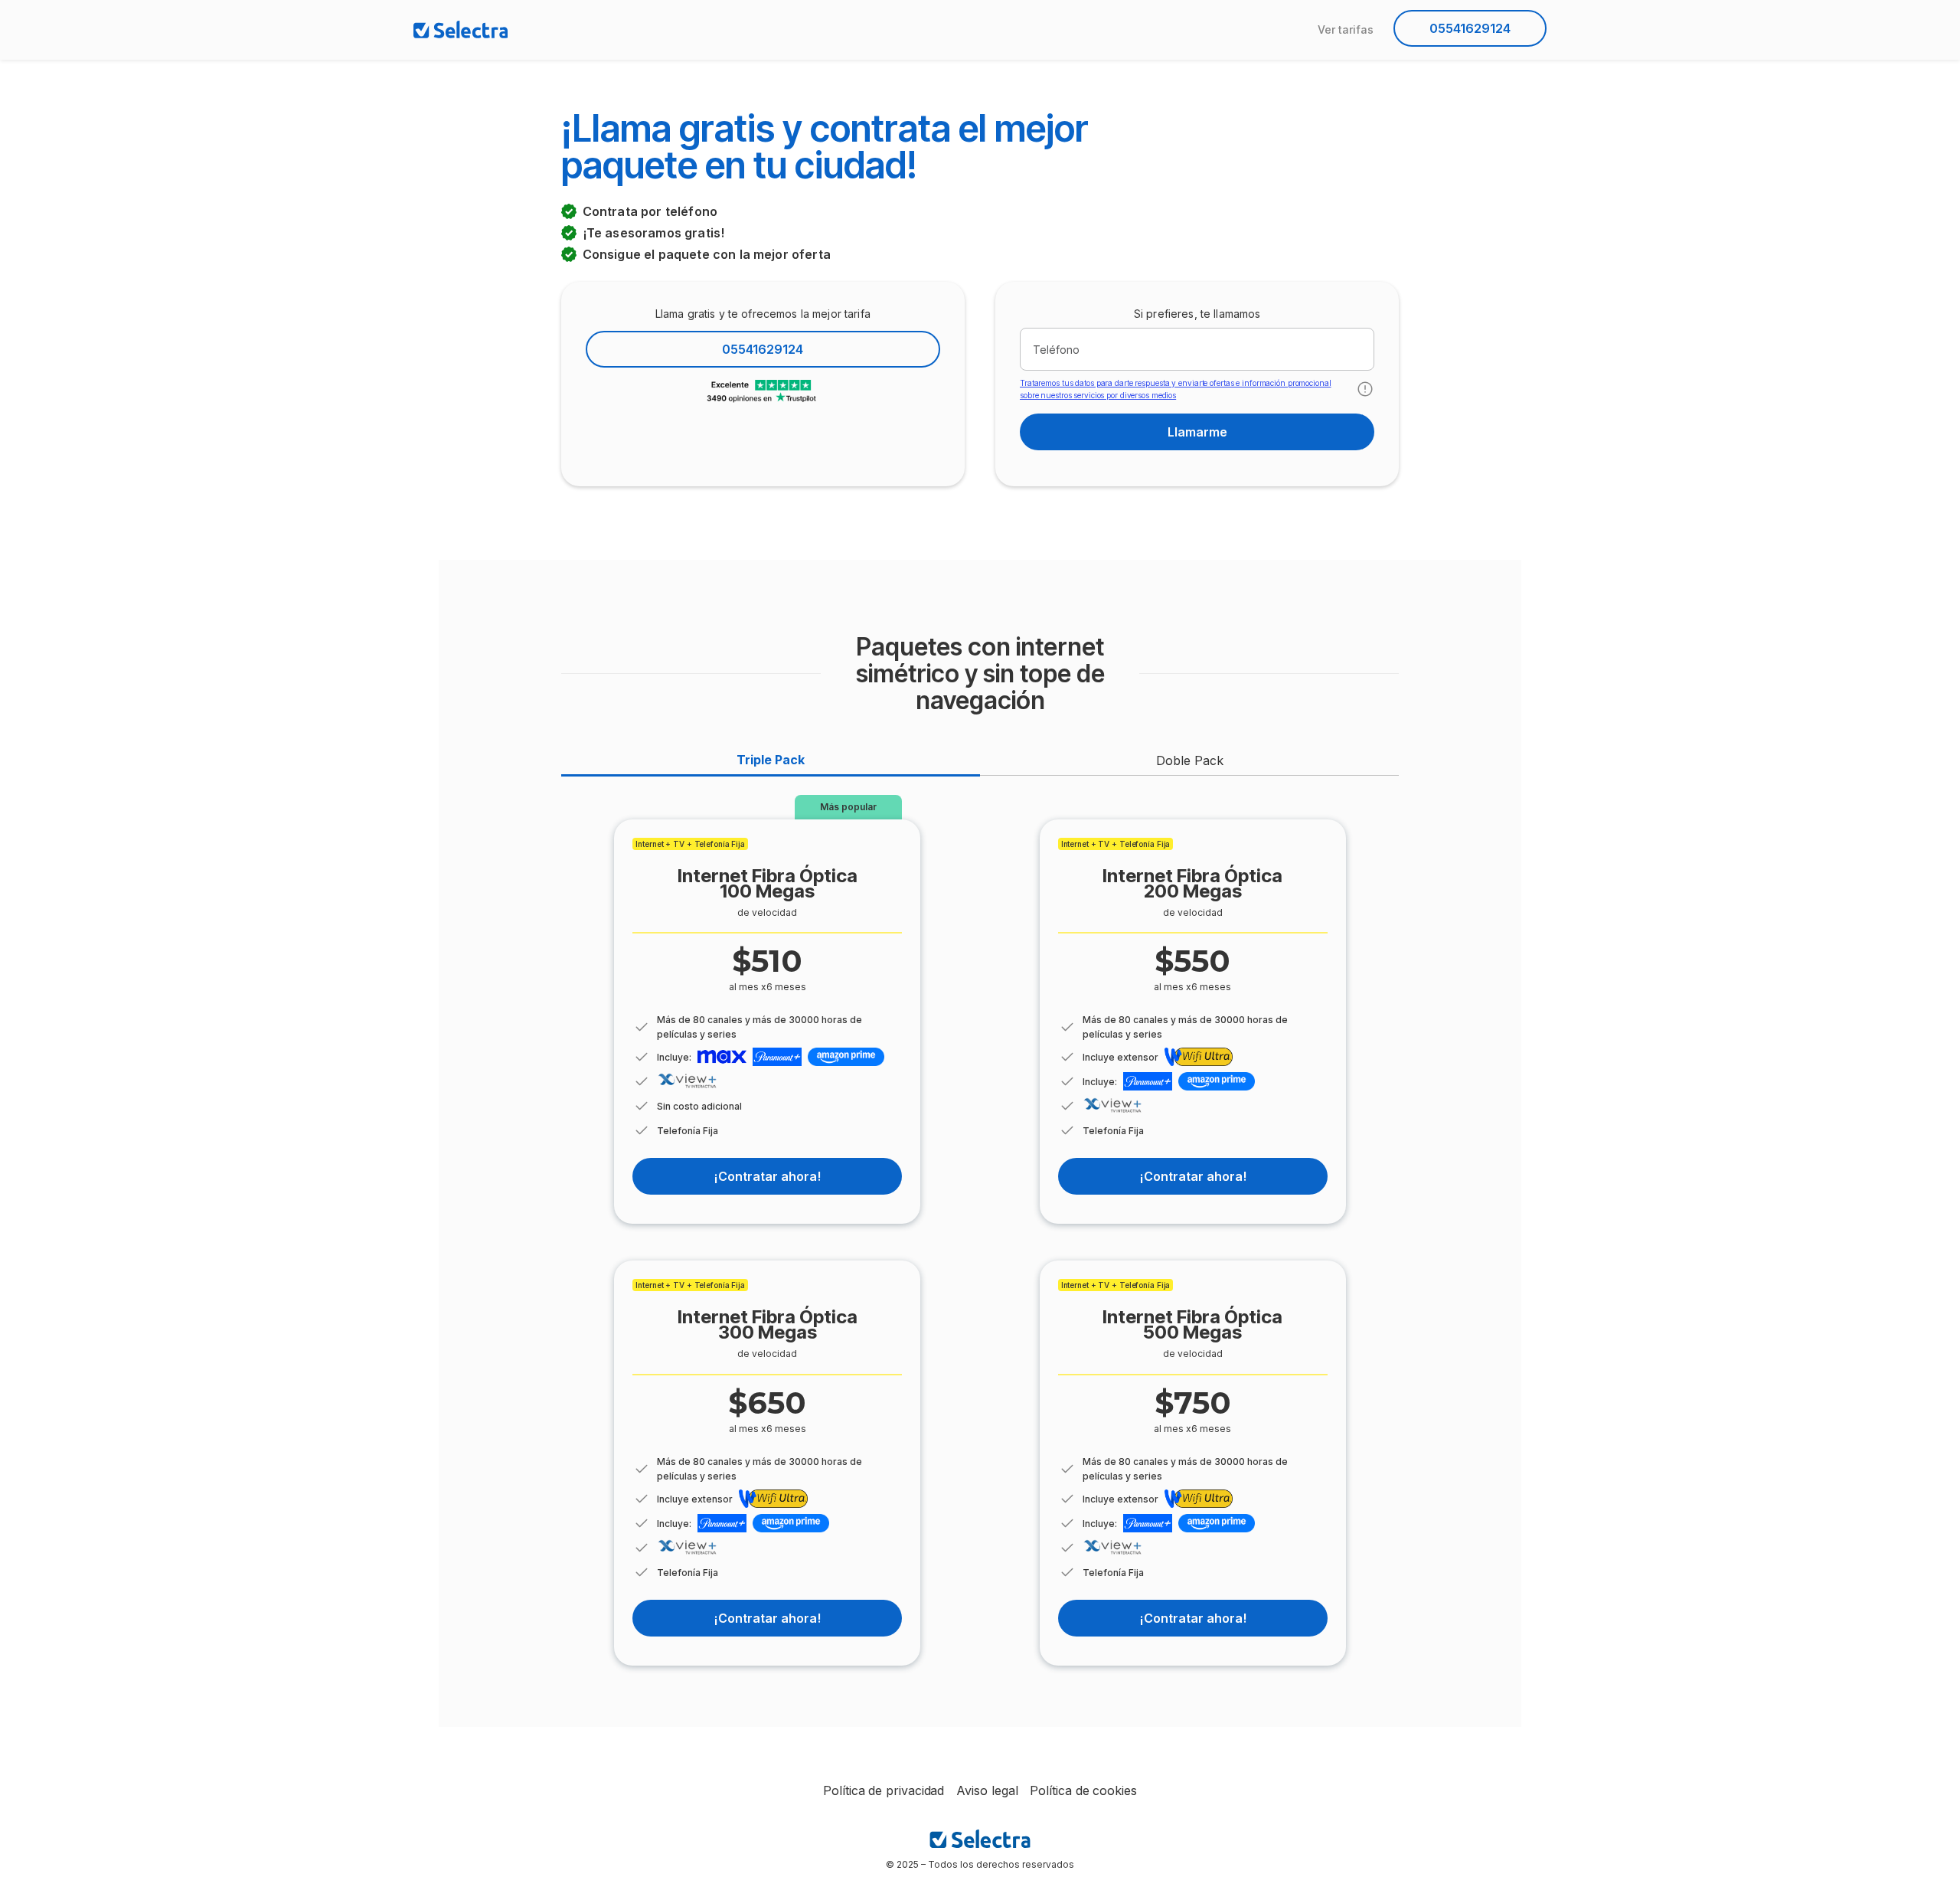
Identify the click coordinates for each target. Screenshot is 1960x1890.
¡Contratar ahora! (767, 1176)
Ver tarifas (1346, 29)
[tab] (771, 761)
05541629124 (1470, 28)
